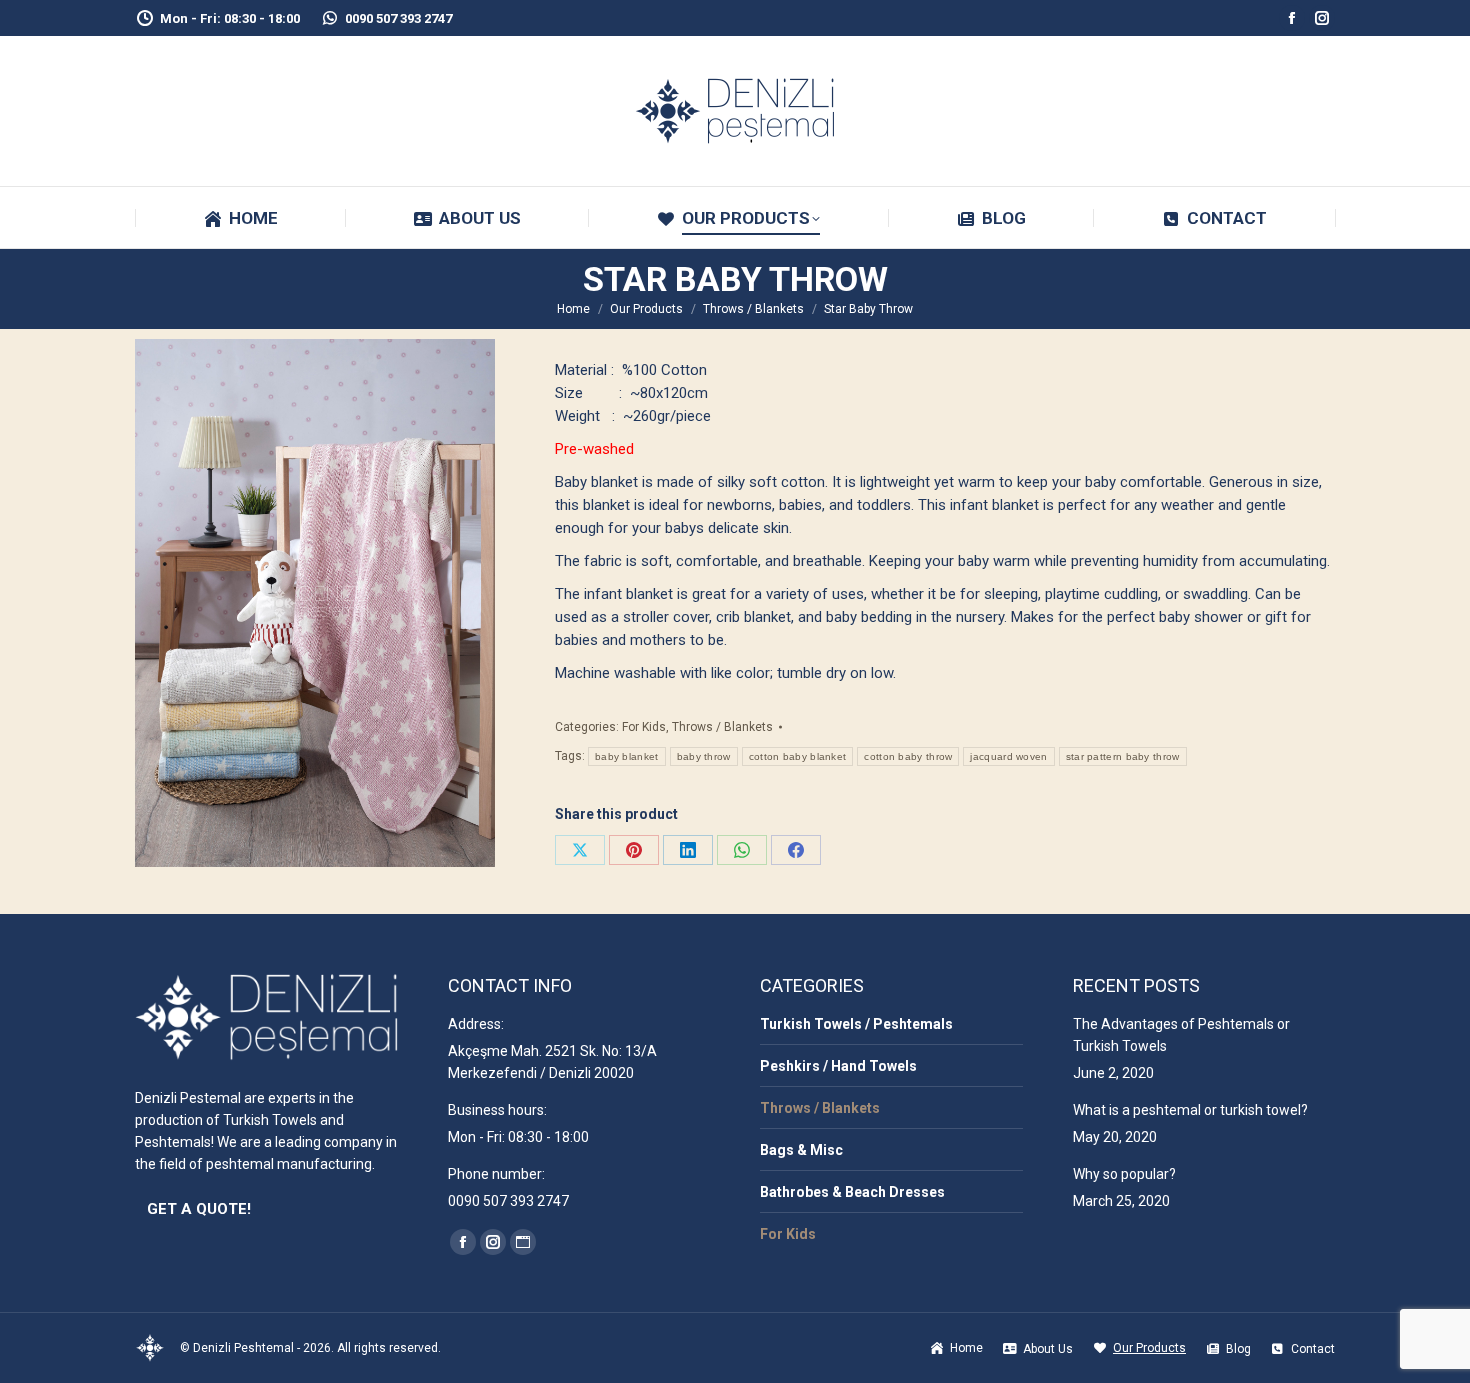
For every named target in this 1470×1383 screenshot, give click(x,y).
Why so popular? (1124, 1174)
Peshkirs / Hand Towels (838, 1066)
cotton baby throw (908, 756)
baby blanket (627, 756)
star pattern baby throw (1123, 756)
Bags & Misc (801, 1150)
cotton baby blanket (798, 756)
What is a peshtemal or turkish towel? (1190, 1110)
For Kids (644, 727)
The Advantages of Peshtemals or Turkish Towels (1181, 1035)
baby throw (704, 756)
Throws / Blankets (722, 727)
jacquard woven (1008, 756)
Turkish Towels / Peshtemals (856, 1024)
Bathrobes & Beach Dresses (852, 1192)
